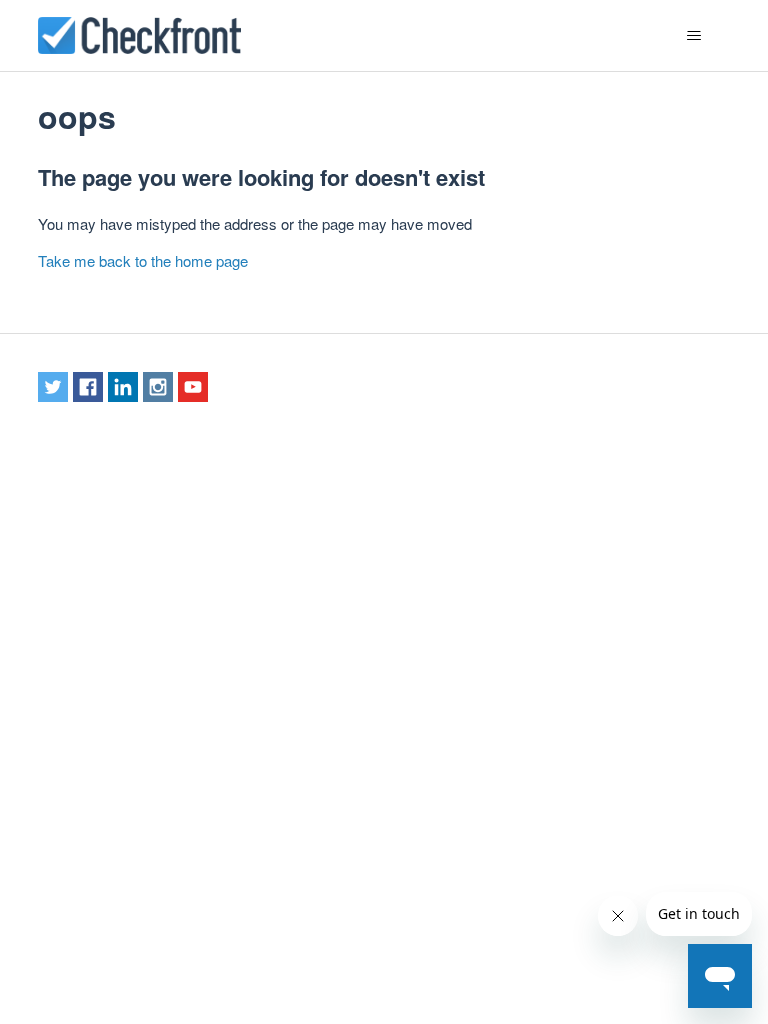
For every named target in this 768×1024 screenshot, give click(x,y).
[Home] (139, 35)
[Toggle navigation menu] (694, 36)
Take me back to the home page (143, 260)
